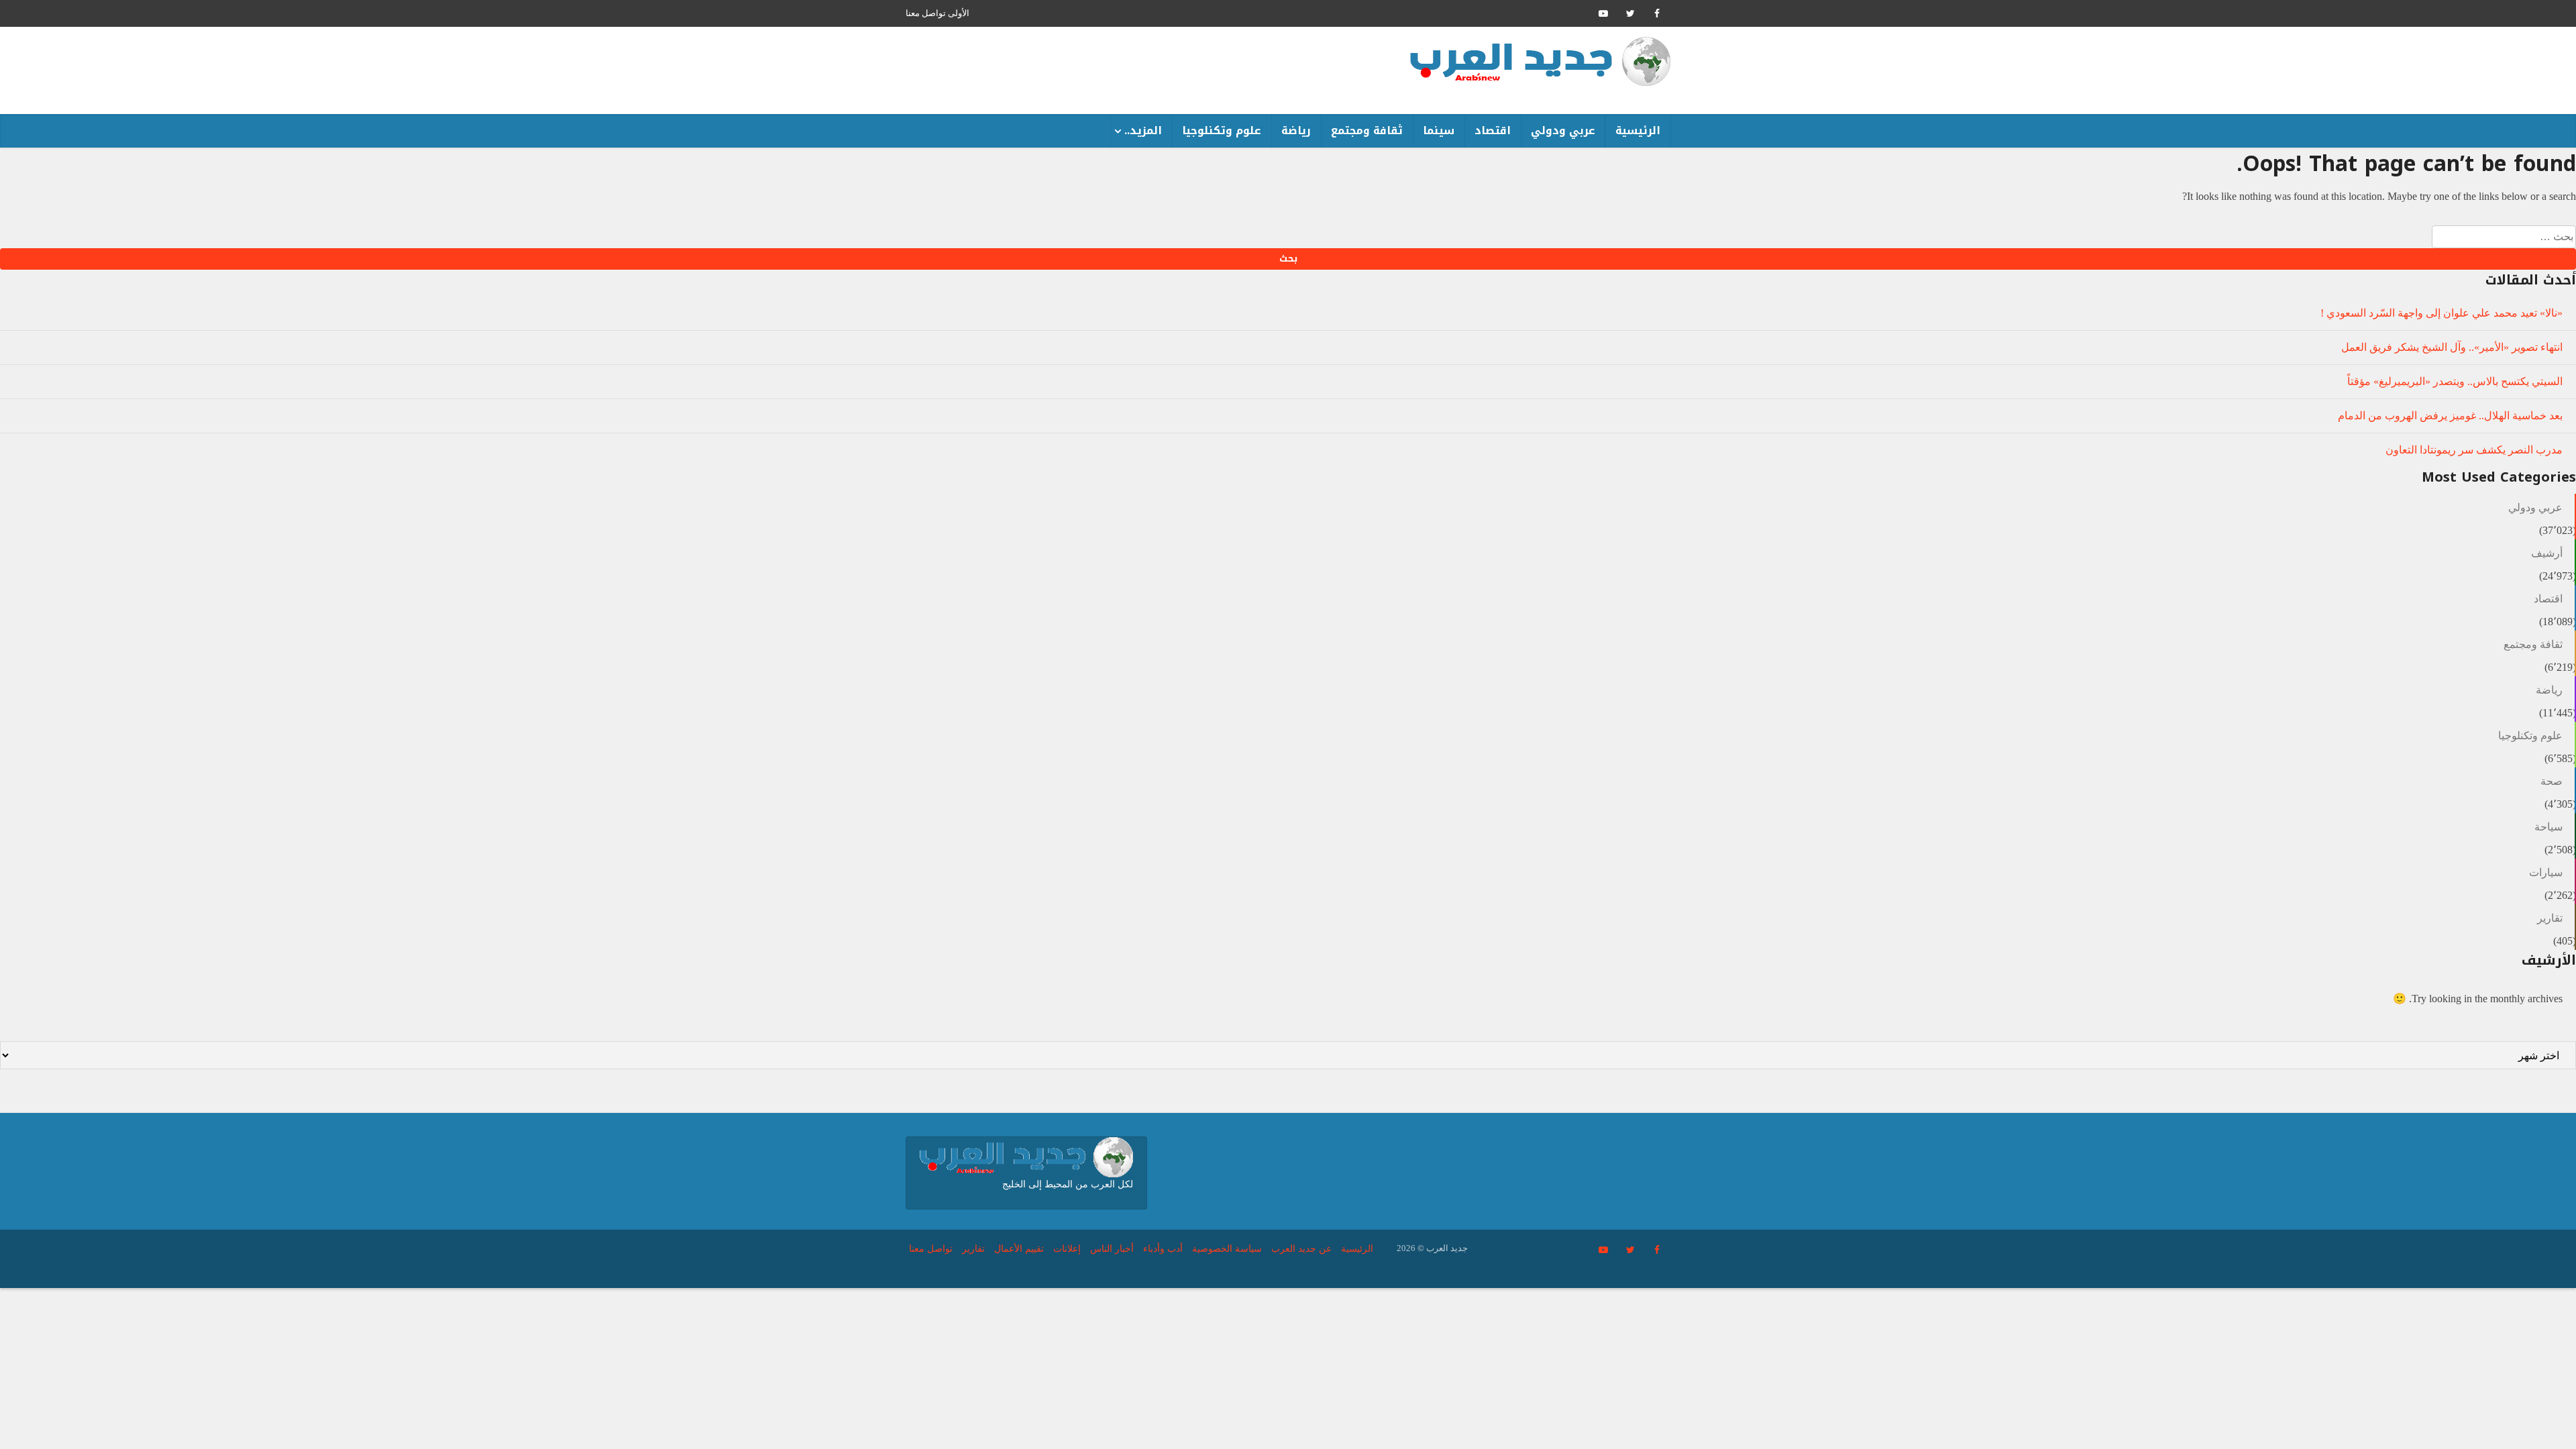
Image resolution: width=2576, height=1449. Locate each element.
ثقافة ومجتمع (1367, 130)
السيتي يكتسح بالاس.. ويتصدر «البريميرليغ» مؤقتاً (2455, 381)
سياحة (2548, 827)
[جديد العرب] (1540, 61)
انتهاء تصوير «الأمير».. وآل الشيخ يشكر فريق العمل (2452, 347)
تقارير (2550, 918)
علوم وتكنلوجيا (1222, 130)
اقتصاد (1493, 130)
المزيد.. (1143, 130)
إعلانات (1067, 1249)
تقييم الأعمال (1019, 1249)
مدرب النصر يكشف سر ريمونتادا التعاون (2474, 450)
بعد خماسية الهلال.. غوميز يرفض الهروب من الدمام (2450, 416)
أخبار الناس (1112, 1249)
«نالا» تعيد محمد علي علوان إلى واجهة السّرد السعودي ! (2441, 313)
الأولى (959, 13)
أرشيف (2547, 553)
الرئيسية (1638, 130)
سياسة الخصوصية (1227, 1249)
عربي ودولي (1563, 130)
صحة (2552, 781)
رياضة (1296, 130)
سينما (1439, 130)
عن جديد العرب (1301, 1249)
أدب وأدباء (1163, 1249)
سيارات (2546, 872)
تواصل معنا (926, 13)
